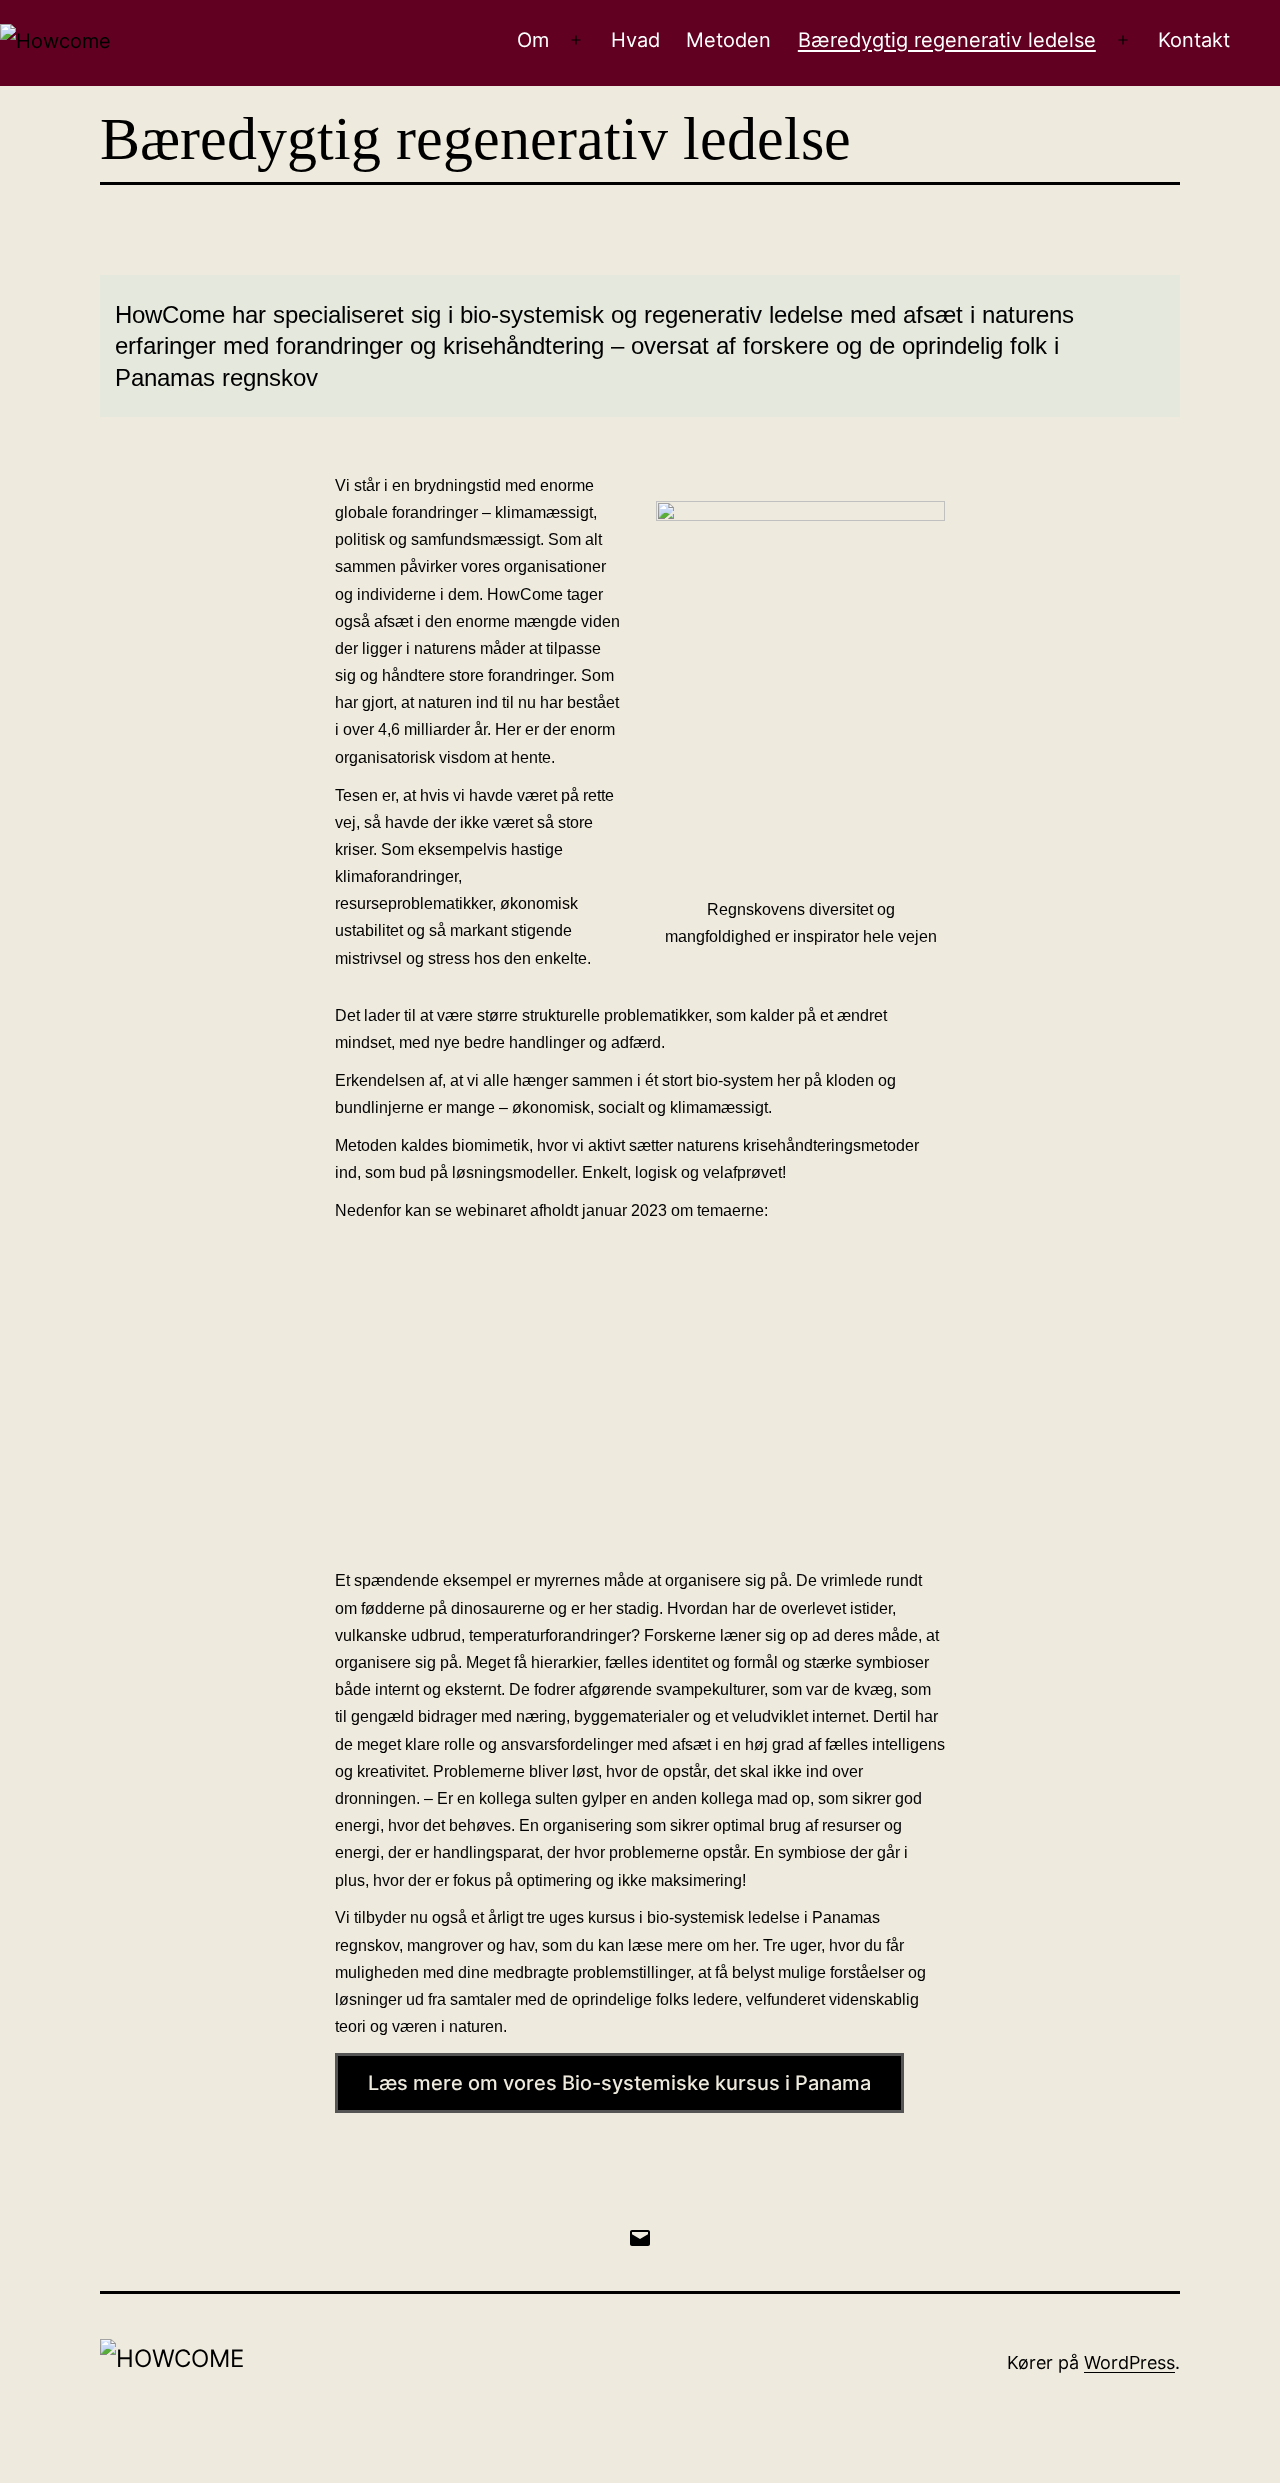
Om (533, 40)
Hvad (635, 40)
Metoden (728, 40)
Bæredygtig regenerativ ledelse (947, 40)
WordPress (1129, 2362)
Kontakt (1194, 40)
